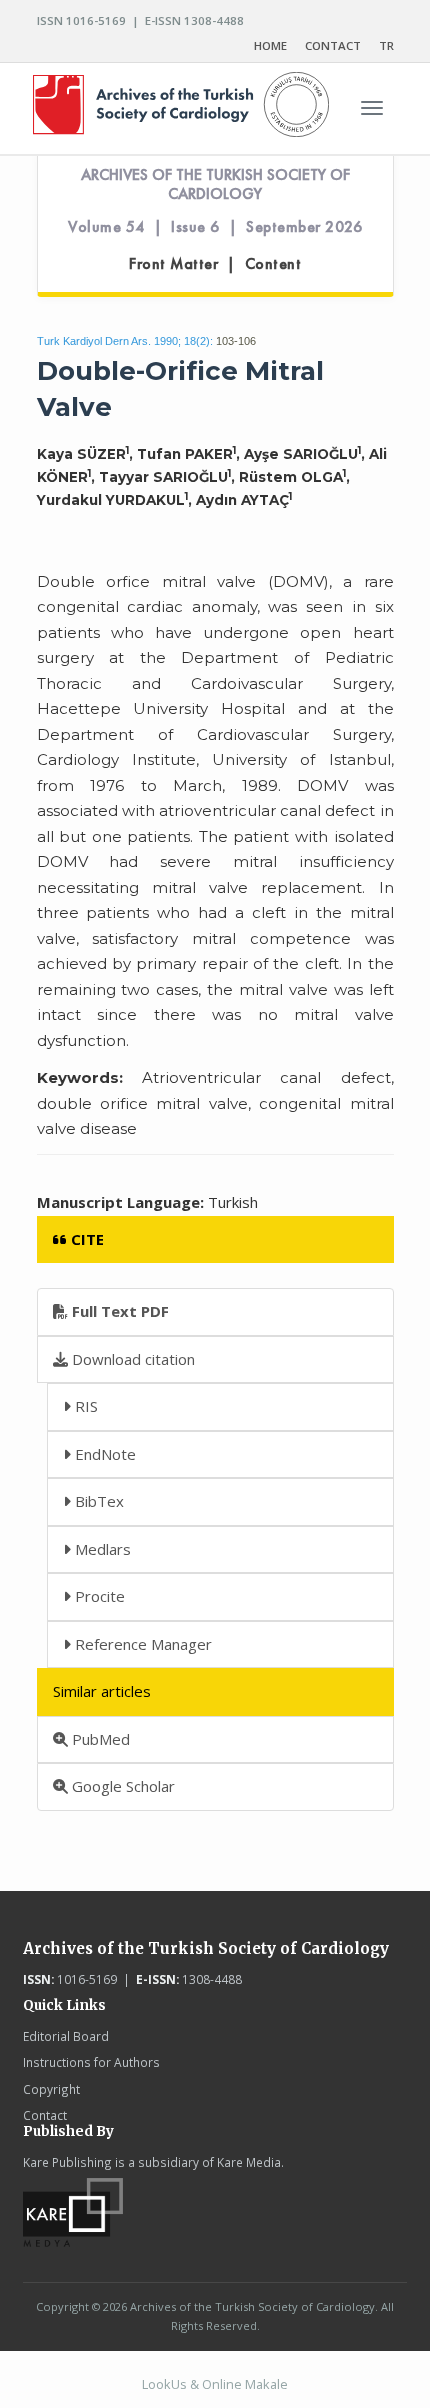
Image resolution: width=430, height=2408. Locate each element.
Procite (98, 1596)
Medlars (101, 1549)
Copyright (51, 2089)
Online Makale (245, 2384)
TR (386, 45)
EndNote (103, 1454)
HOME (270, 45)
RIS (84, 1406)
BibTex (97, 1501)
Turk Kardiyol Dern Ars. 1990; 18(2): (125, 341)
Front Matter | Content (215, 264)
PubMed (99, 1739)
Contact (45, 2115)
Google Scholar (121, 1786)
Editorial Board (66, 2036)
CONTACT (333, 45)
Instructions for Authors (91, 2062)
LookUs (164, 2384)
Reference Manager (141, 1644)
